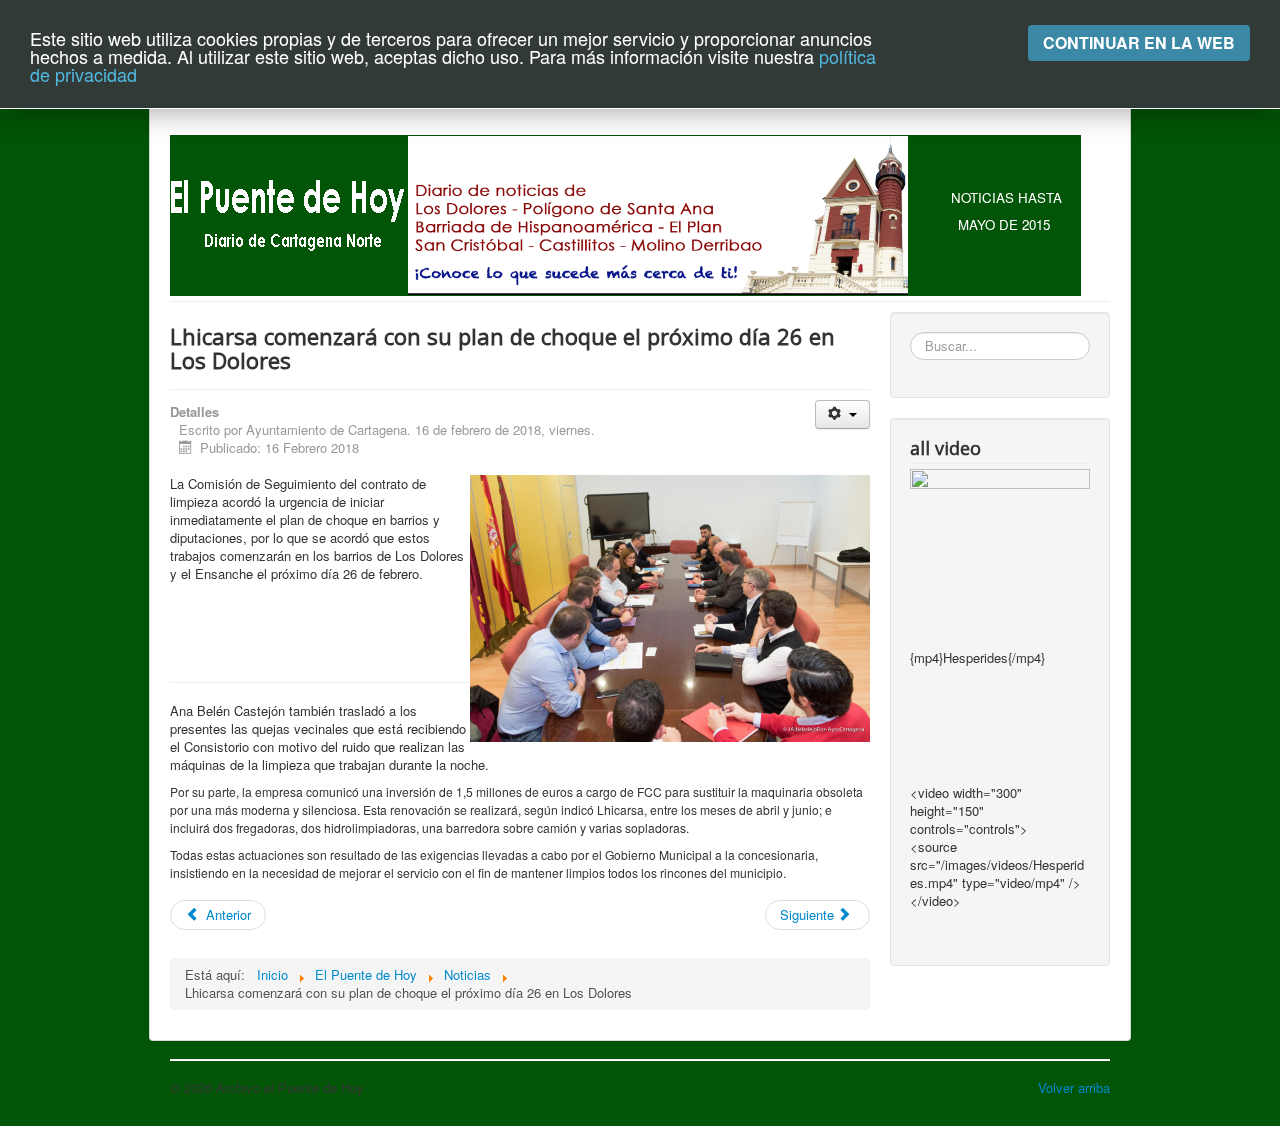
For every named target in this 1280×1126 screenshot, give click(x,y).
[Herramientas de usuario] (842, 414)
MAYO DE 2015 (1004, 224)
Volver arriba (1074, 1087)
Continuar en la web (1139, 42)
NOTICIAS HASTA (1006, 197)
